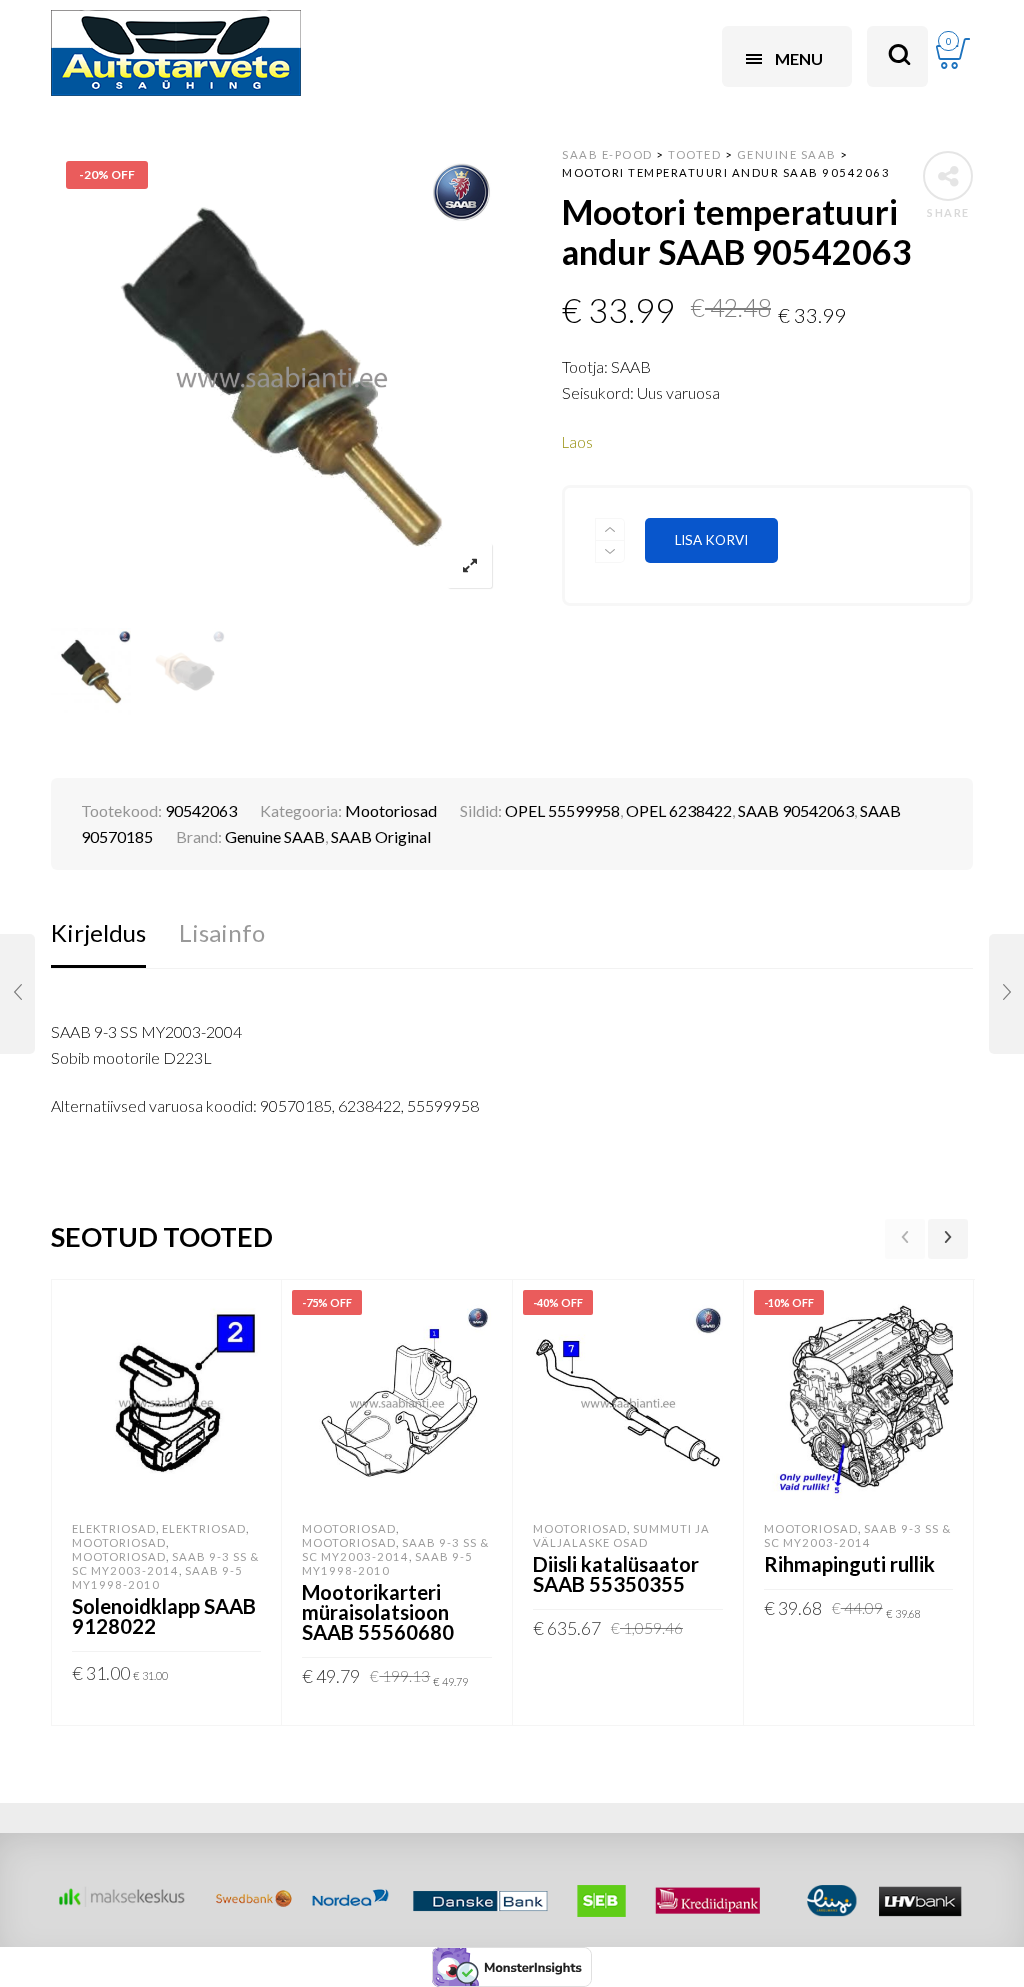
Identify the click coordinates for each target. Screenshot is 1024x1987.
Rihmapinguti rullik (849, 1564)
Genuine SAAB (275, 836)
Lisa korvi (711, 540)
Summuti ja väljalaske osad (621, 1535)
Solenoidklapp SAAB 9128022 (164, 1616)
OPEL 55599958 (562, 810)
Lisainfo (222, 932)
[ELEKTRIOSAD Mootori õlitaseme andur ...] (17, 994)
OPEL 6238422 (679, 810)
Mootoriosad (391, 810)
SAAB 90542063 (796, 810)
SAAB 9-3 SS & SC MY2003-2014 (165, 1563)
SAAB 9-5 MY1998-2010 (157, 1577)
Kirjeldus (98, 932)
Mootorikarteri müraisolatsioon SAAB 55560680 (378, 1612)
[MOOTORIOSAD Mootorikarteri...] (1006, 994)
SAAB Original (381, 836)
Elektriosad (114, 1528)
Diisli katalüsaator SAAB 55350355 (616, 1574)
